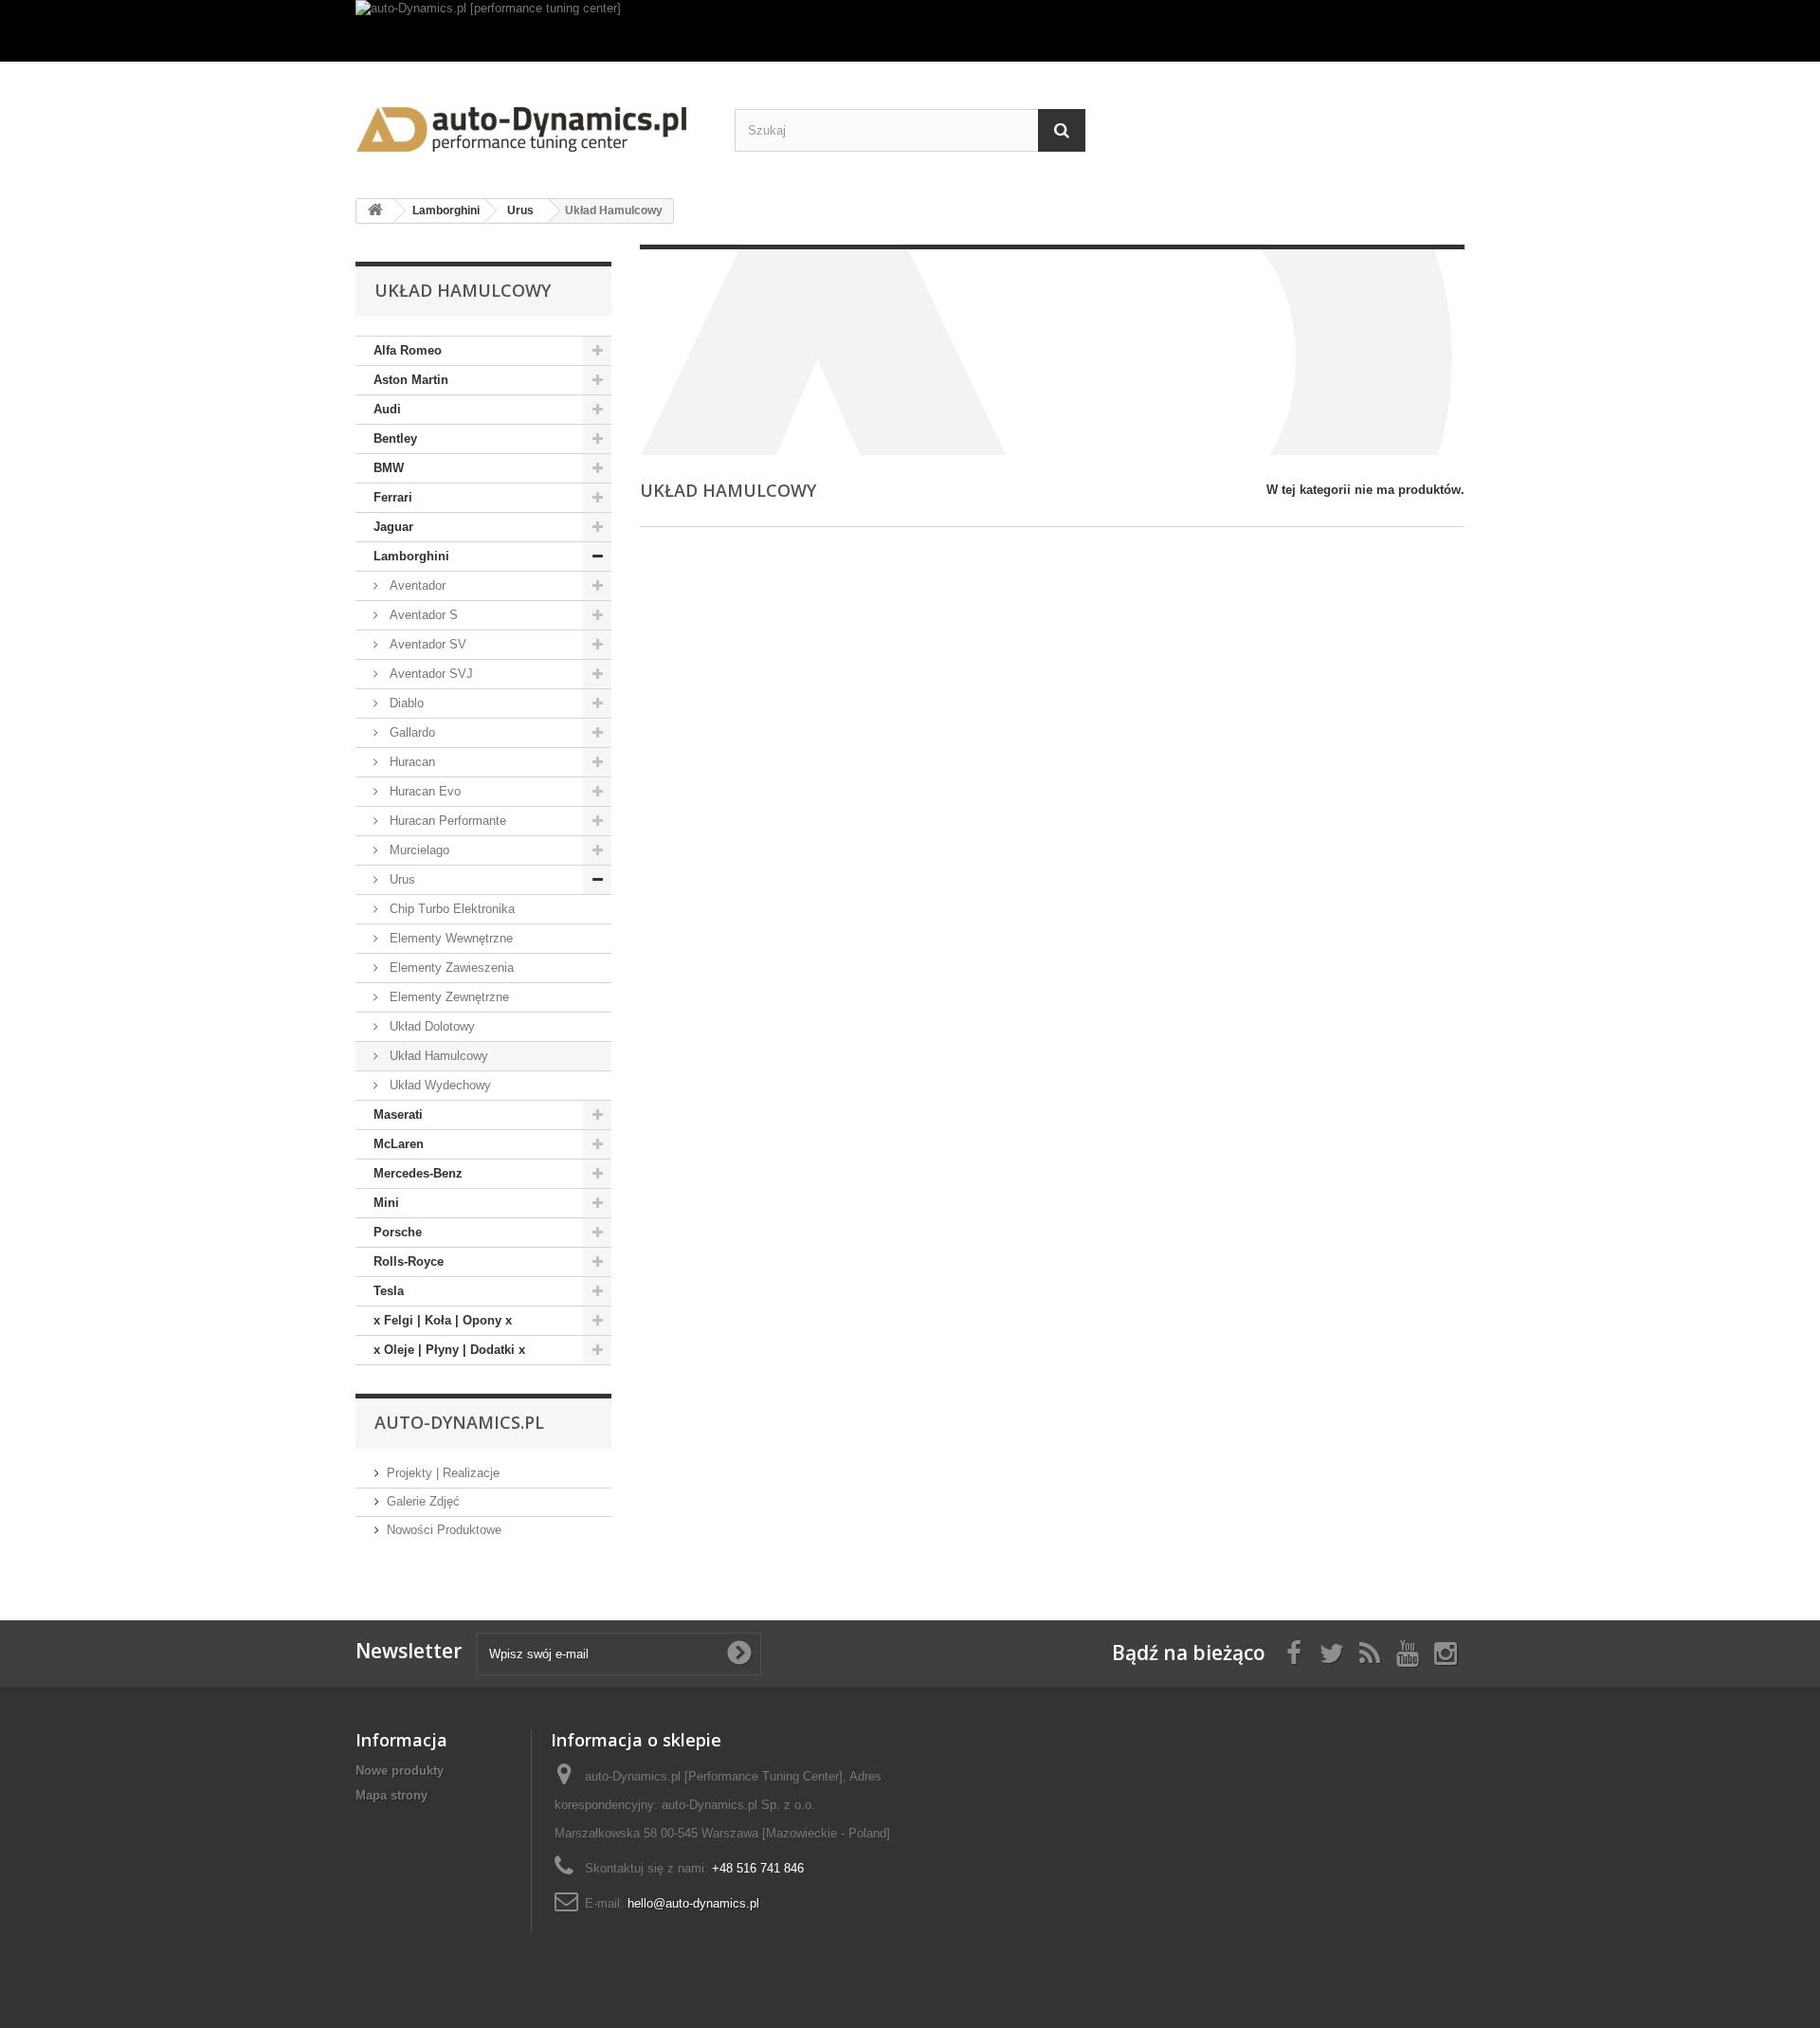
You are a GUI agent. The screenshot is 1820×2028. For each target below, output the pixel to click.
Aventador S (422, 615)
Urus (400, 879)
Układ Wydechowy (438, 1085)
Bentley (395, 438)
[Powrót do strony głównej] (375, 211)
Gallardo (410, 732)
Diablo (405, 703)
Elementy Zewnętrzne (447, 997)
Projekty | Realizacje (443, 1473)
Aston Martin (411, 380)
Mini (386, 1203)
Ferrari (393, 497)
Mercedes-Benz (418, 1173)
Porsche (398, 1232)
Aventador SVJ (429, 674)
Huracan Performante (446, 821)
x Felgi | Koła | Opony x (443, 1320)
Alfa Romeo (408, 350)
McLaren (399, 1144)
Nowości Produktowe (444, 1530)
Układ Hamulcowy (437, 1056)
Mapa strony (391, 1795)
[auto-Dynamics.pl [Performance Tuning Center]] (531, 123)
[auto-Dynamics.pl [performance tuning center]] (910, 31)
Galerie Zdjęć (423, 1501)
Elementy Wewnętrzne (449, 938)
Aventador (416, 585)
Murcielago (418, 850)
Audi (387, 409)
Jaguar (393, 527)
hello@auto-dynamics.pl (693, 1903)
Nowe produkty (400, 1771)
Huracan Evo (423, 791)
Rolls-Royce (409, 1261)
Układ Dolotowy (430, 1026)
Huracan (410, 762)
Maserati (398, 1114)
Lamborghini (411, 556)
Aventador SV (426, 644)
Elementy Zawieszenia (450, 968)
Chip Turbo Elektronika (450, 909)
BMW (389, 468)
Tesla (389, 1291)
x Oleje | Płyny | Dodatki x (449, 1350)
